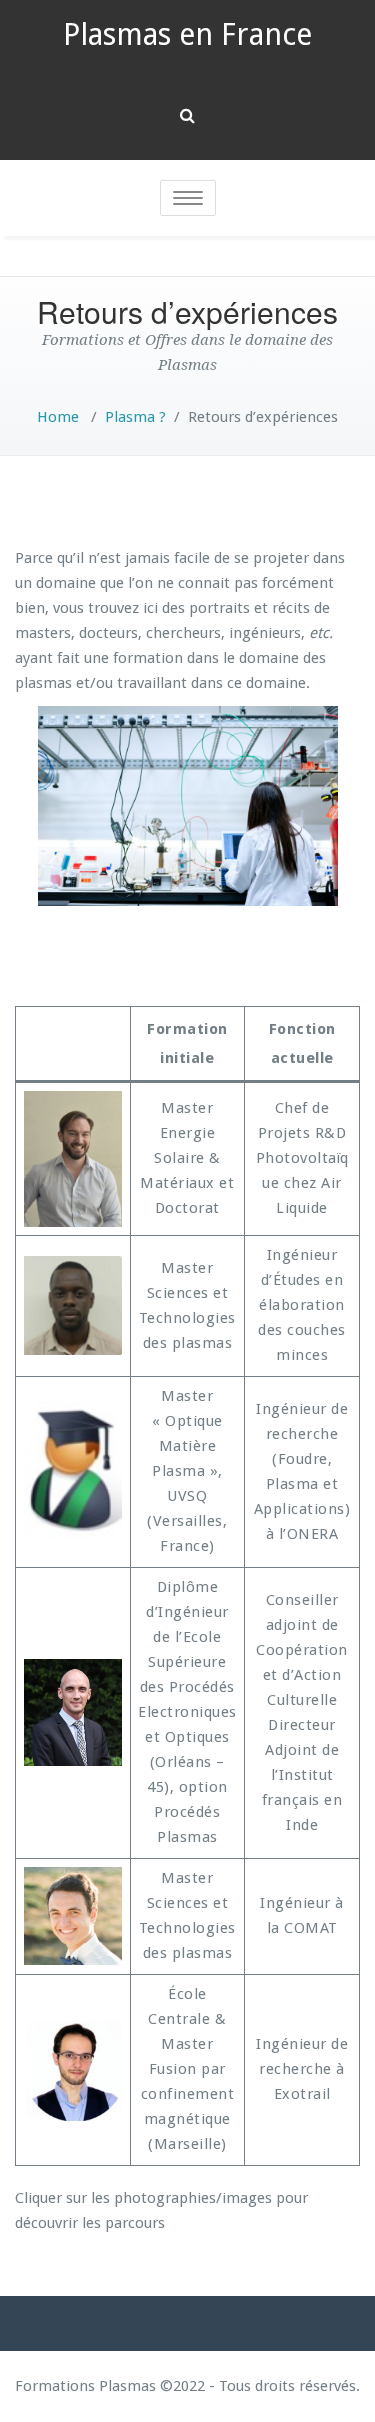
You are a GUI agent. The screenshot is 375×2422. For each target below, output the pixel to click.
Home (58, 417)
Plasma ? (135, 417)
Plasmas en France (187, 34)
